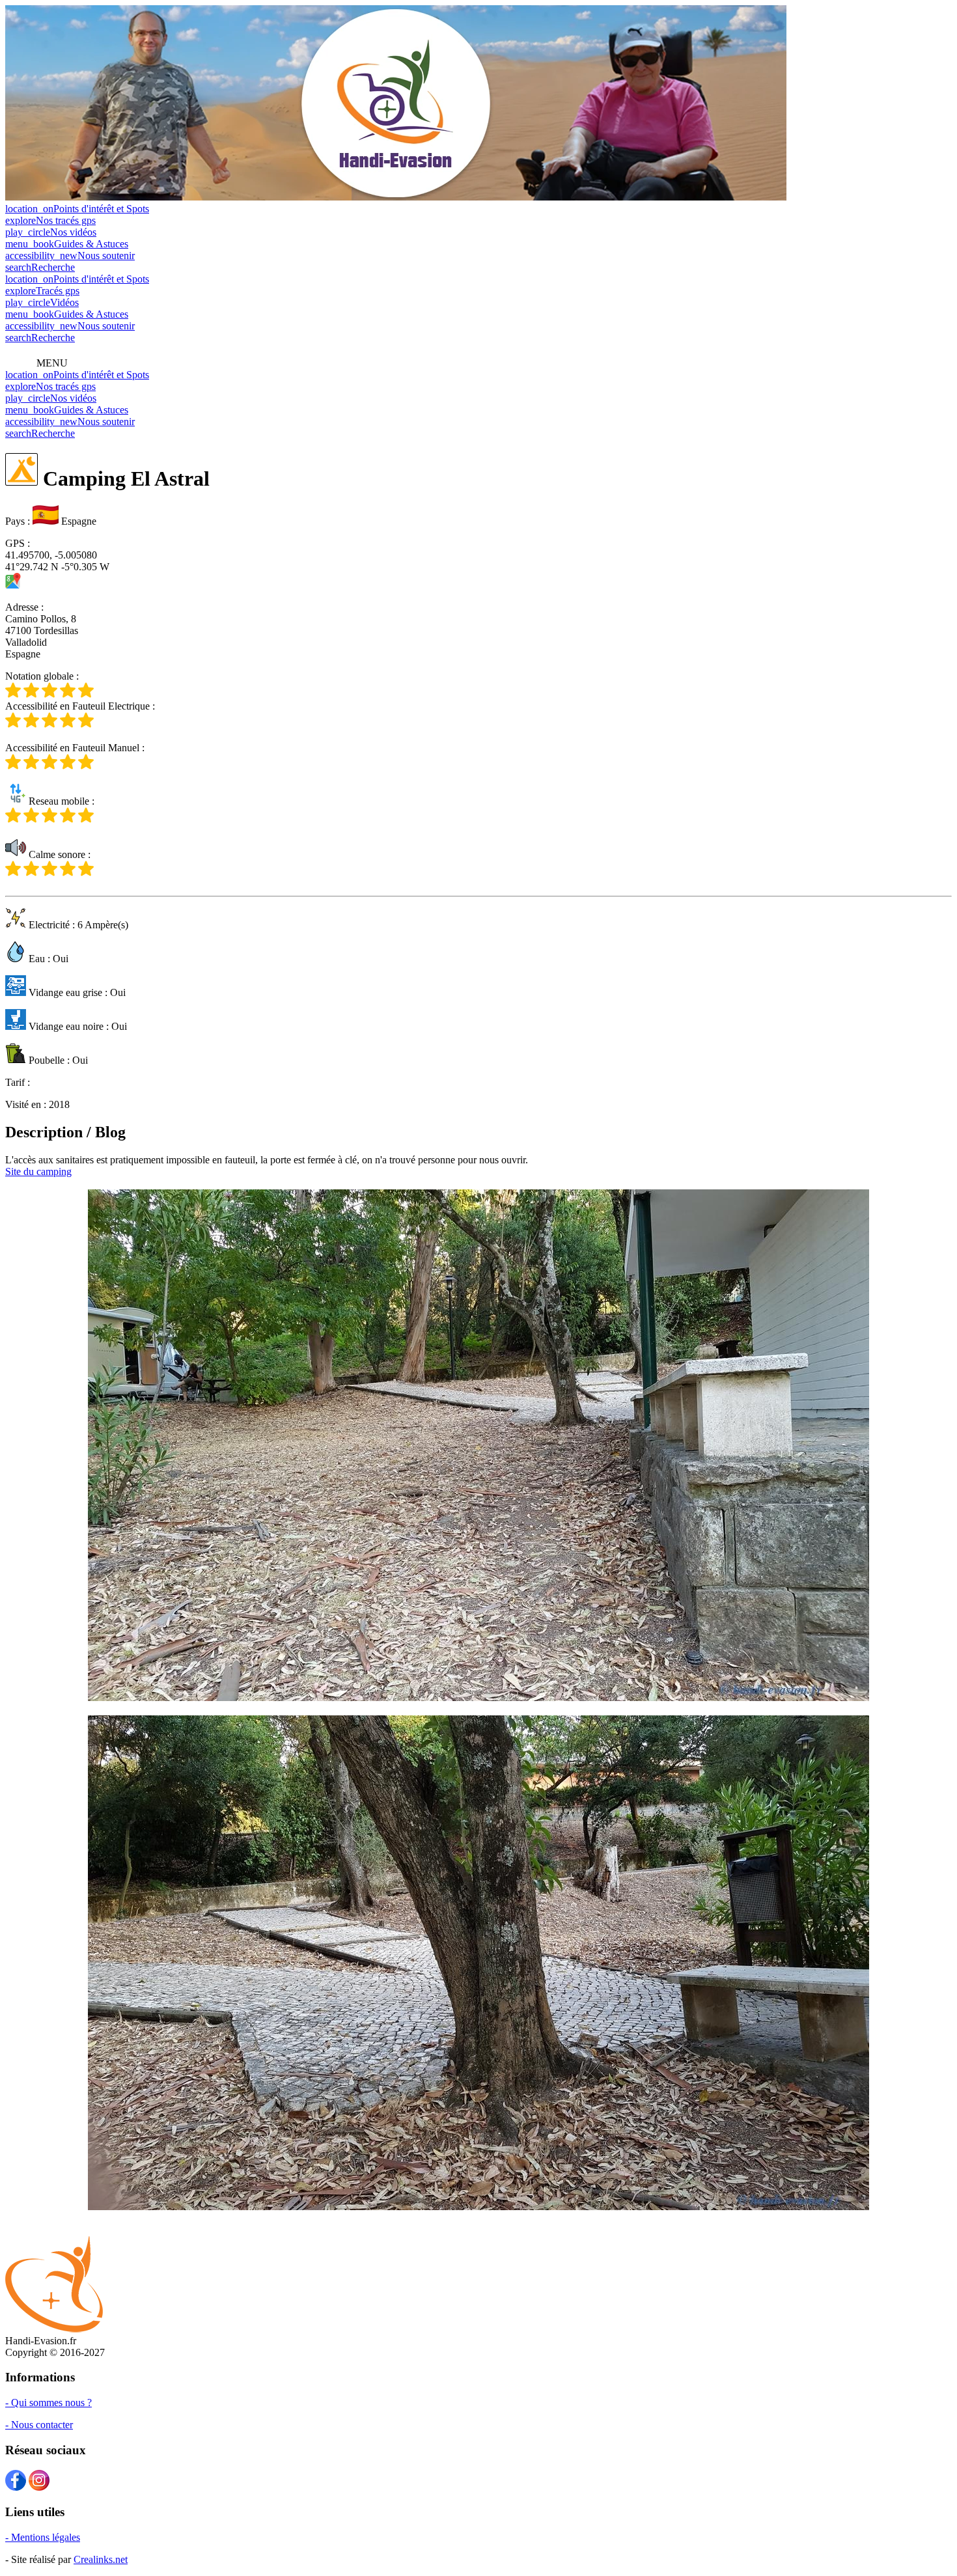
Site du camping (38, 1171)
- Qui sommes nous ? (49, 2403)
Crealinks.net (101, 2559)
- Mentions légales (43, 2537)
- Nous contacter (39, 2425)
